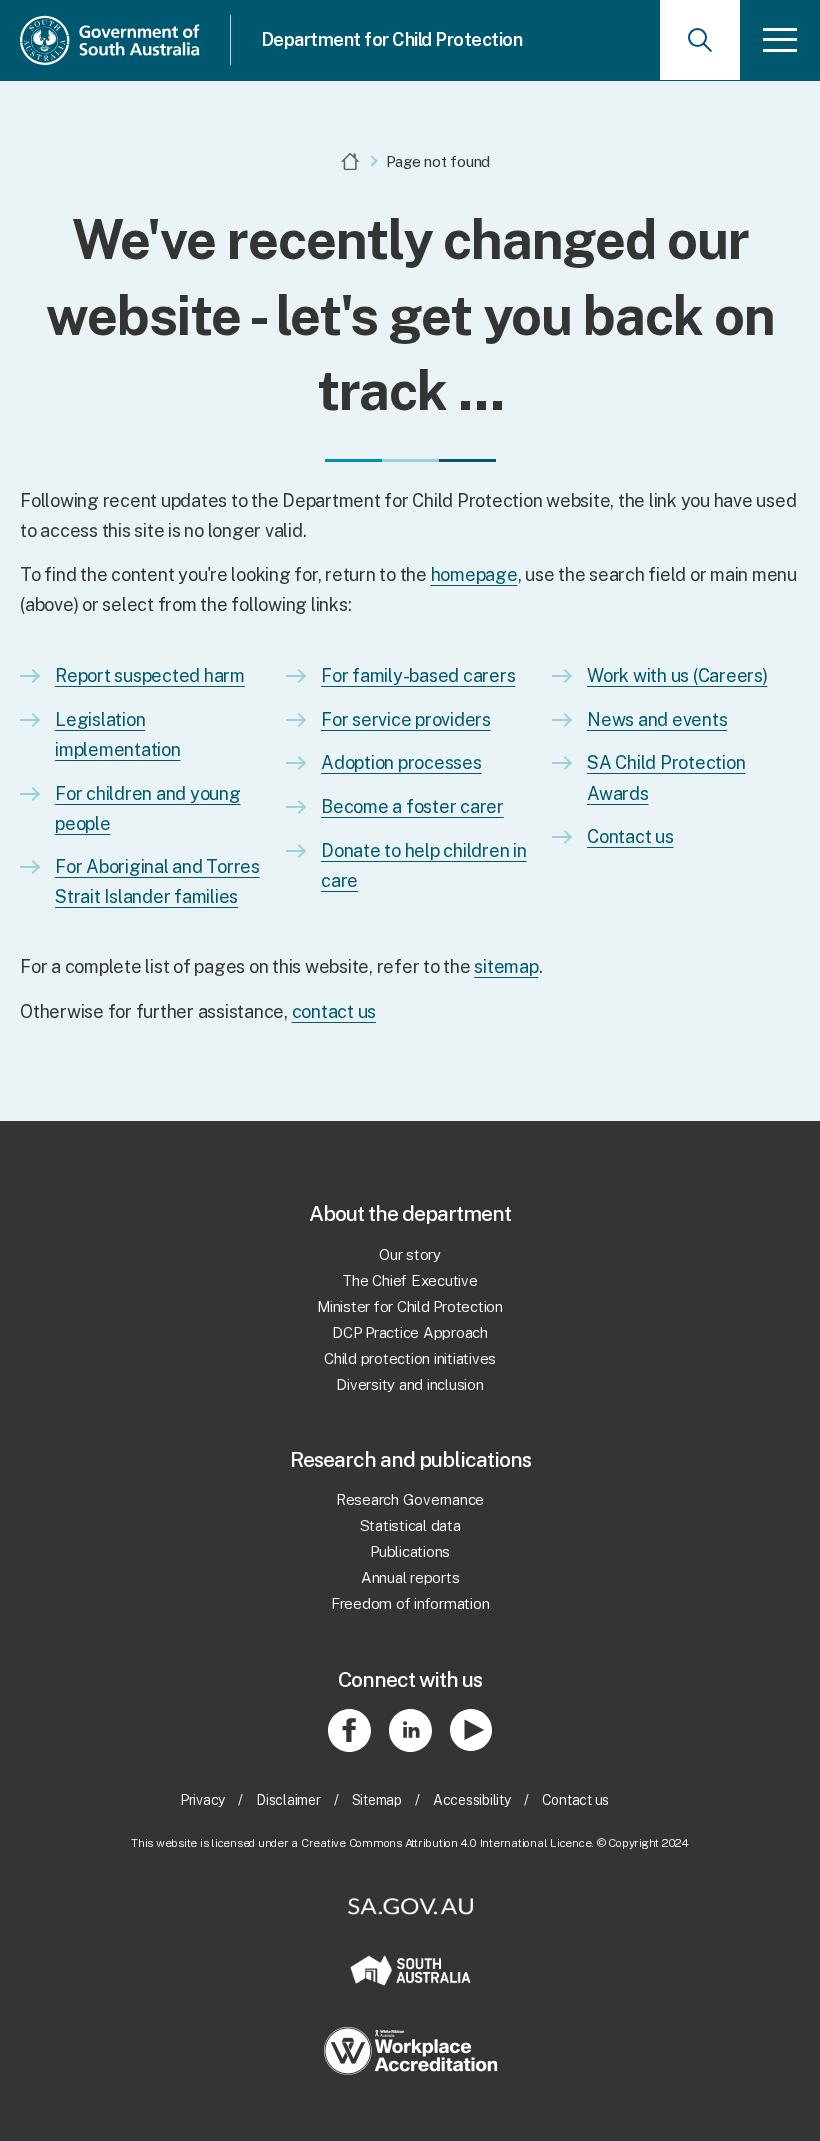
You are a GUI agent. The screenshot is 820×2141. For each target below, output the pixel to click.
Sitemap (377, 1800)
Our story (410, 1254)
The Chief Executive (409, 1280)
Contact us (630, 836)
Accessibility (472, 1800)
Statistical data (410, 1525)
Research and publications (410, 1459)
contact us (334, 1011)
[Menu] (780, 40)
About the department (410, 1213)
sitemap (506, 966)
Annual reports (410, 1577)
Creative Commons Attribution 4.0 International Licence (446, 1843)
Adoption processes (401, 762)
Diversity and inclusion (409, 1384)
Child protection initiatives (410, 1358)
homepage (474, 574)
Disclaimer (288, 1800)
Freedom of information (410, 1603)
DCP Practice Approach (410, 1332)
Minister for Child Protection (410, 1306)
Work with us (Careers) (677, 675)
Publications (410, 1551)
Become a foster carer (412, 806)
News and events (657, 719)
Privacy (202, 1800)
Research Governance (410, 1499)
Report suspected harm (150, 675)
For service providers (406, 719)
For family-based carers (418, 675)
